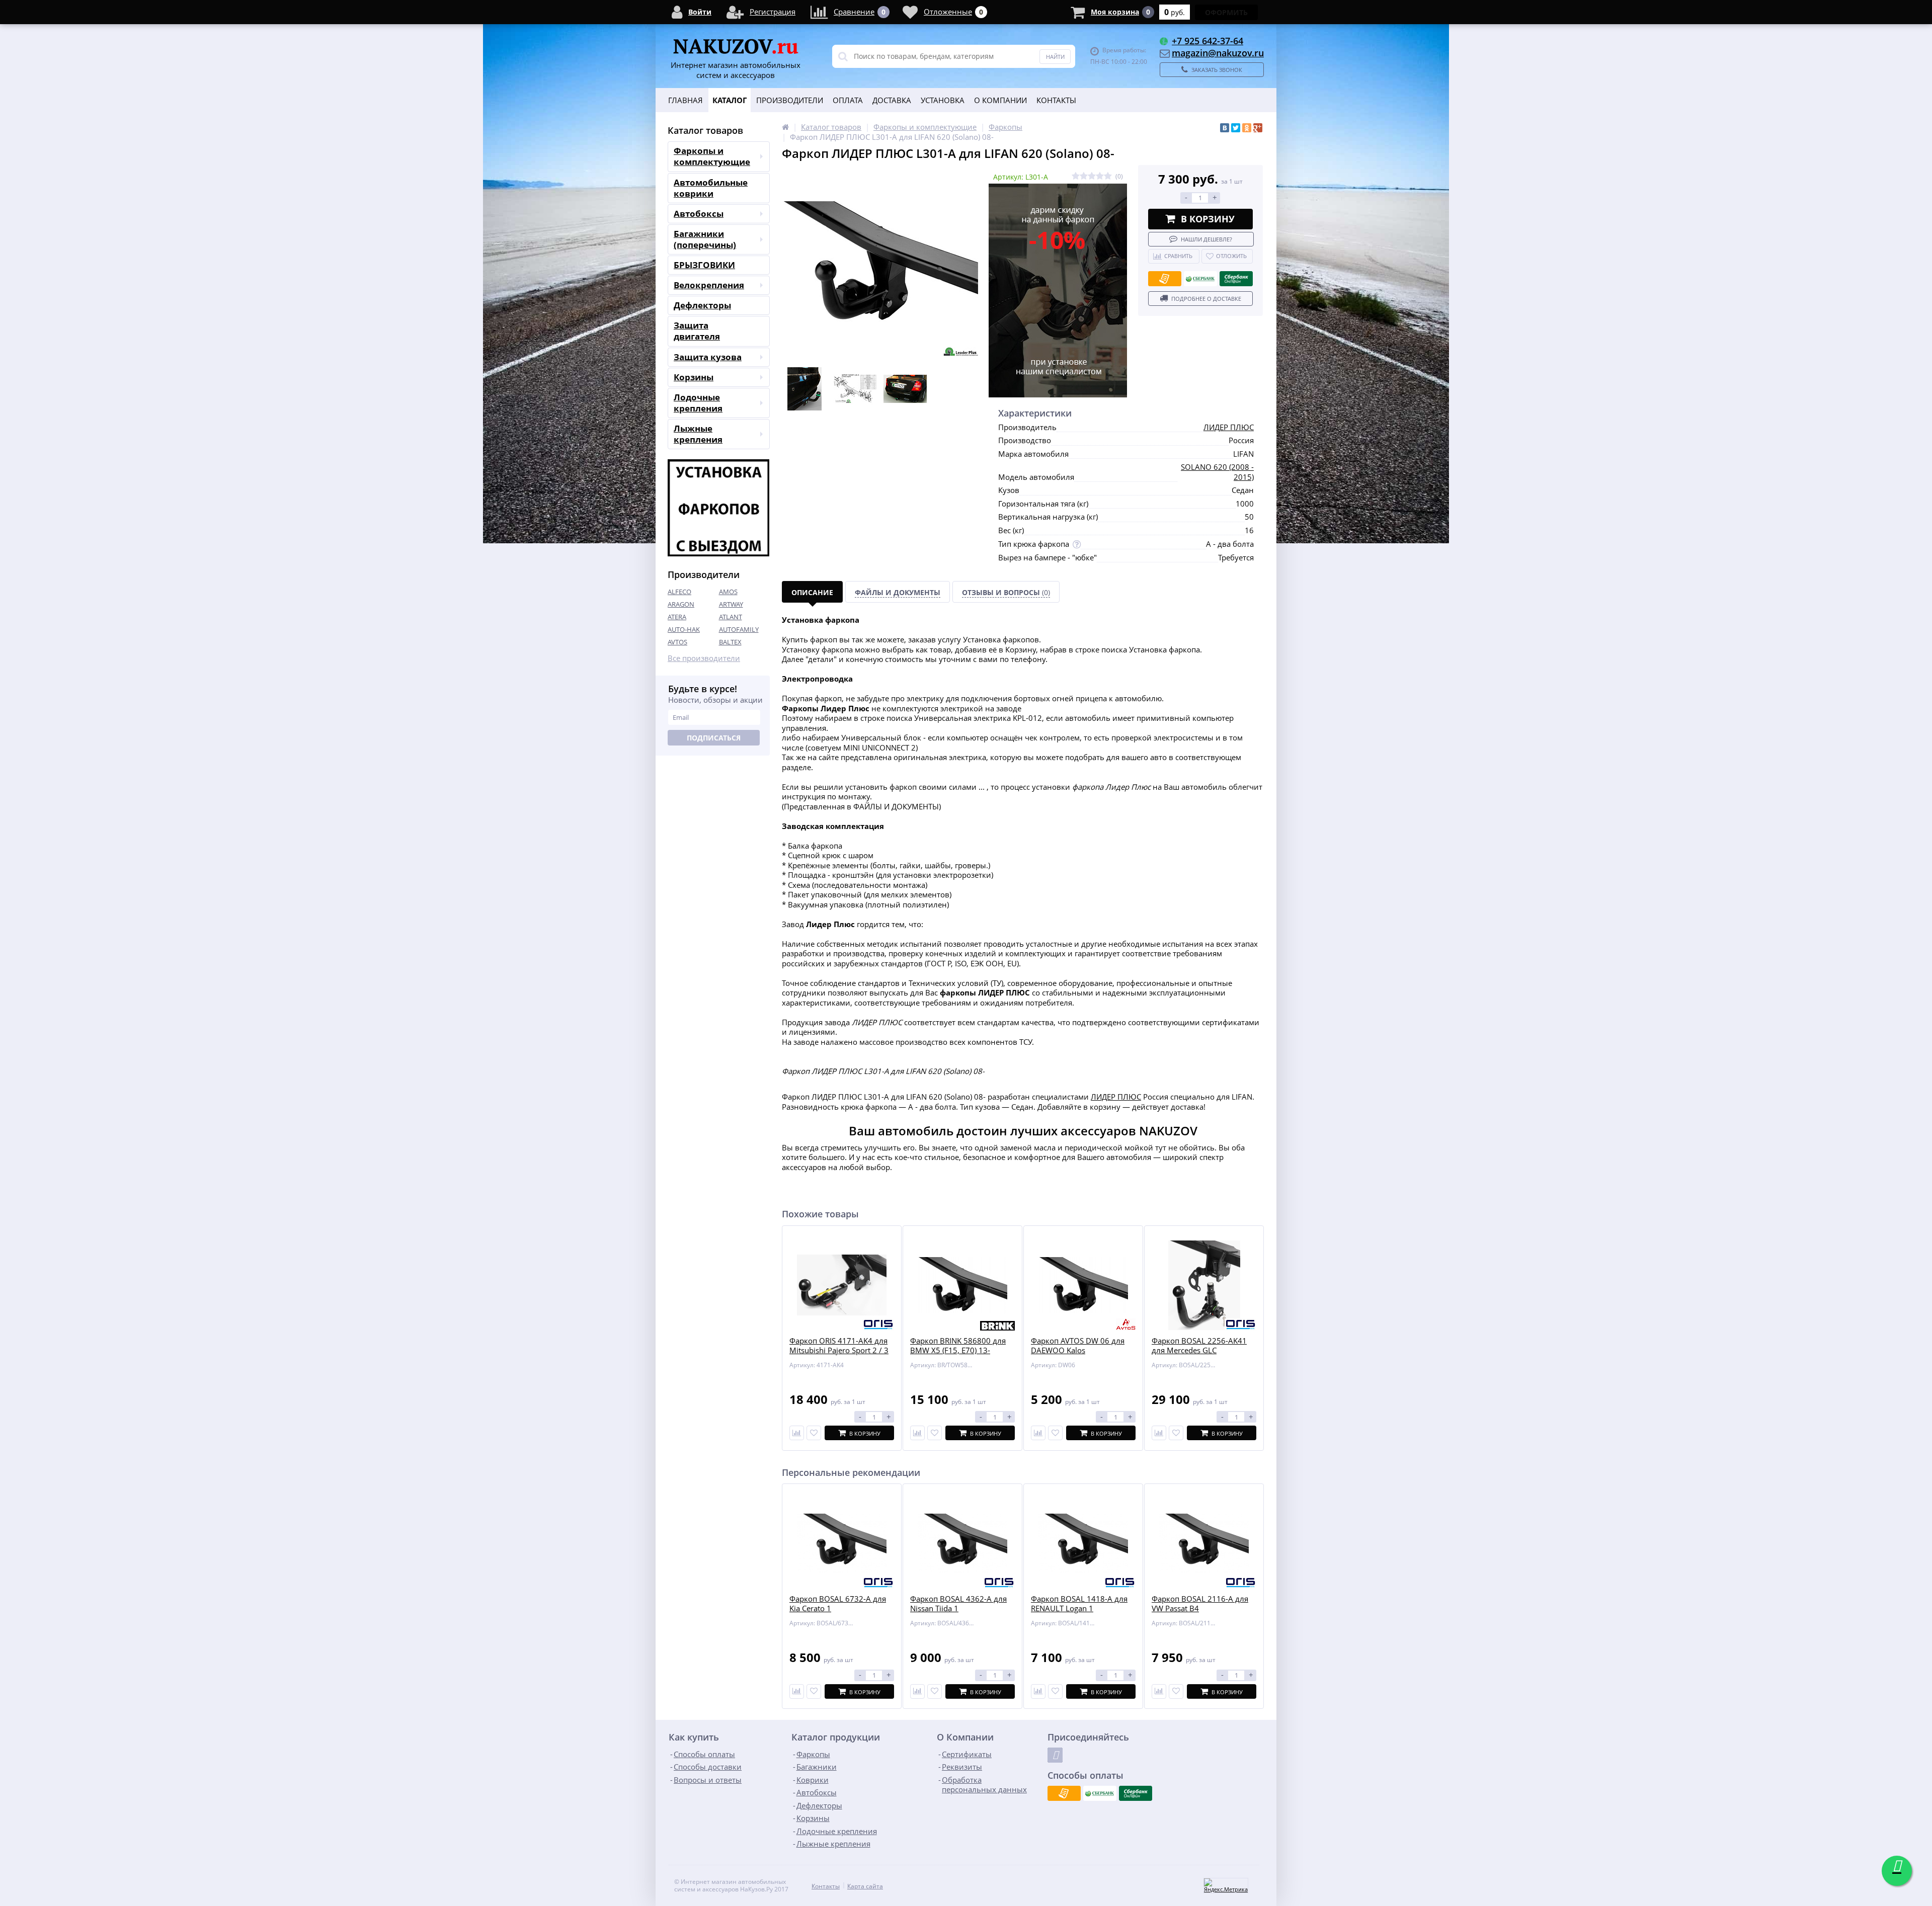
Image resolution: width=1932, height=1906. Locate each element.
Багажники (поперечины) (705, 239)
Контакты (1056, 100)
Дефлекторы (702, 305)
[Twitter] (1236, 128)
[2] (1084, 176)
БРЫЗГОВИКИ (704, 265)
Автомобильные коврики (711, 188)
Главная (686, 100)
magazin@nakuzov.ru (1218, 53)
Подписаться (714, 738)
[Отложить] (814, 1433)
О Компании (1000, 100)
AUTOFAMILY (739, 629)
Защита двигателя (697, 331)
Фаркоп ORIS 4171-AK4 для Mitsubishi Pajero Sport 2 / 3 (839, 1346)
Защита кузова (708, 357)
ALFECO (679, 592)
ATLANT (731, 617)
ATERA (677, 617)
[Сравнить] (797, 1433)
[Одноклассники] (1247, 128)
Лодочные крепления (698, 403)
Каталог (730, 100)
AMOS (728, 592)
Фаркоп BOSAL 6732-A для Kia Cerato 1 (838, 1604)
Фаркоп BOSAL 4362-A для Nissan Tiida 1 (958, 1604)
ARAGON (681, 604)
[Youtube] (1055, 1755)
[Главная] (785, 127)
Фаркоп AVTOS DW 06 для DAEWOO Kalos (1078, 1346)
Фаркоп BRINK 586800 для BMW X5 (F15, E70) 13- (958, 1346)
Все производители (704, 658)
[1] (1076, 176)
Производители (790, 100)
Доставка (892, 100)
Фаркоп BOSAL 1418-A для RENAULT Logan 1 (1079, 1604)
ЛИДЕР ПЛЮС (1229, 427)
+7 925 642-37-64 (1207, 41)
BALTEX (730, 642)
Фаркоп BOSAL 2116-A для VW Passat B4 (1200, 1604)
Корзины (694, 377)
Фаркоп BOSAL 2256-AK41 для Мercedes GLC (1199, 1346)
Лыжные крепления (698, 434)
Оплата (848, 100)
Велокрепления (709, 285)
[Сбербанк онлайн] (1236, 279)
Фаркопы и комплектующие (712, 156)
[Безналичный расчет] (1165, 279)
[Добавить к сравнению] (797, 1691)
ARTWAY (731, 604)
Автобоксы (699, 214)
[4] (1100, 176)
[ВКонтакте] (1225, 128)
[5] (1108, 176)
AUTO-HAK (684, 629)
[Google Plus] (1258, 128)
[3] (1092, 176)
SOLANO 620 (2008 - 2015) (1217, 472)
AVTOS (677, 642)
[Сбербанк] (1200, 279)
